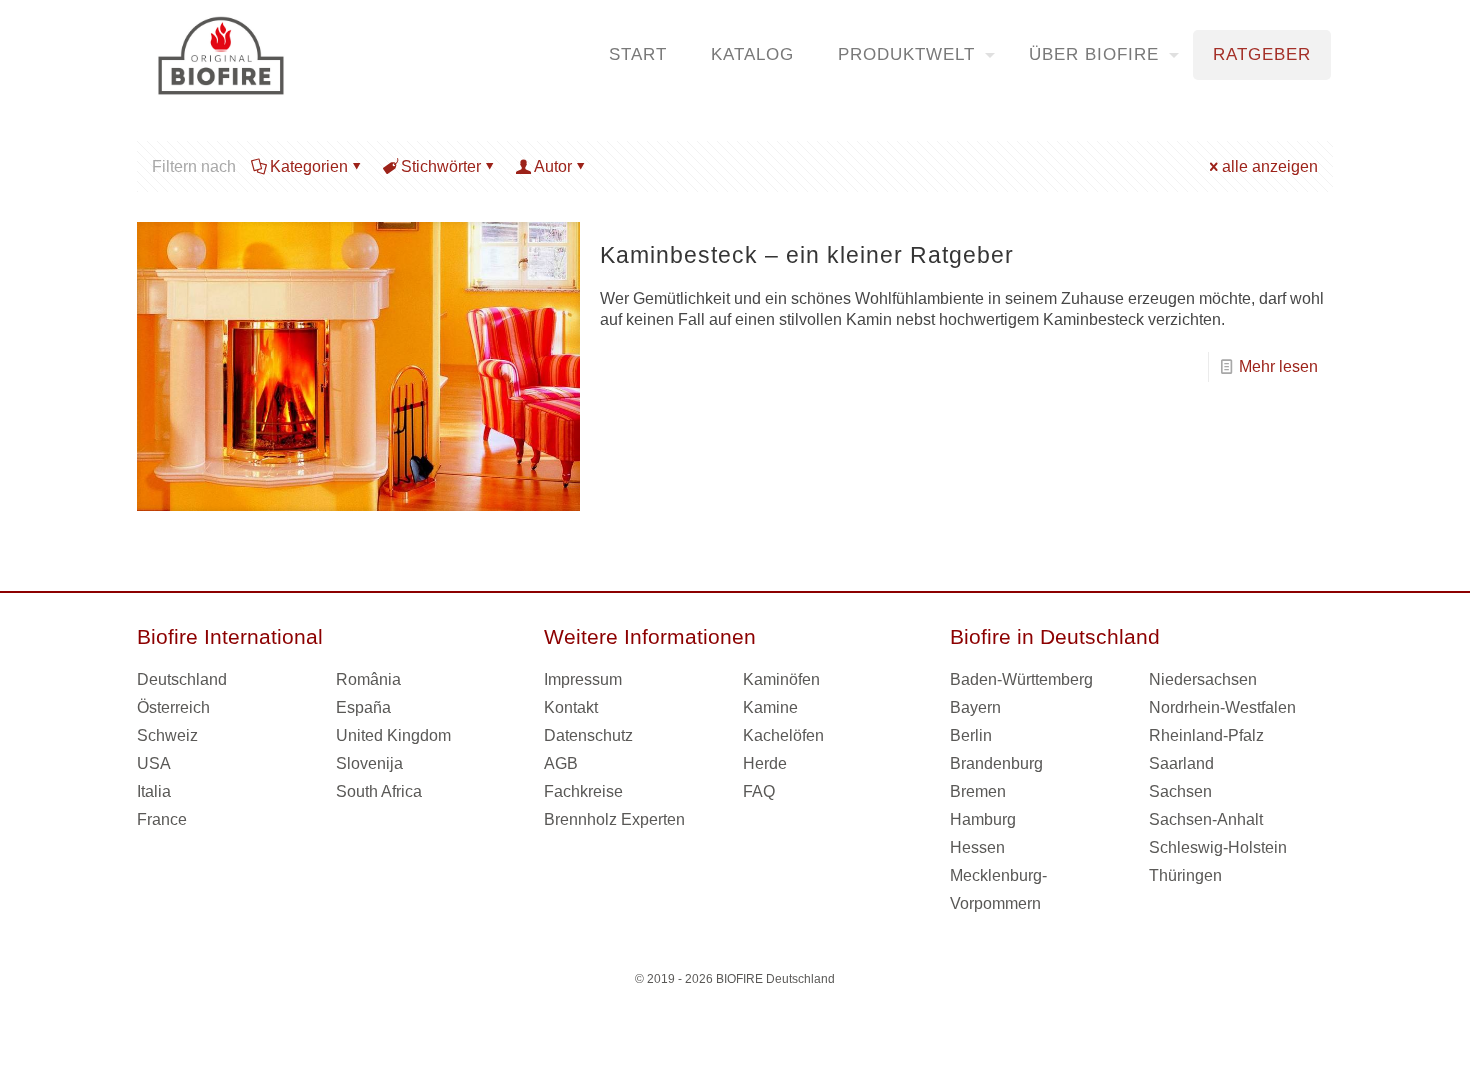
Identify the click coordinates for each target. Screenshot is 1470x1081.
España (363, 707)
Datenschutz (588, 735)
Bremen (978, 791)
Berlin (971, 735)
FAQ (759, 791)
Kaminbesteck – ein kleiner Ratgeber (807, 255)
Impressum (583, 679)
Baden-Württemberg (1021, 679)
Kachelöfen (783, 735)
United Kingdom (393, 735)
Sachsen (1180, 791)
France (162, 819)
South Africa (379, 791)
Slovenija (369, 763)
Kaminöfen (781, 679)
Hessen (977, 847)
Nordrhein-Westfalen (1222, 707)
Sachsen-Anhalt (1206, 819)
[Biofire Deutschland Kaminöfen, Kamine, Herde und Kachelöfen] (221, 55)
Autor (553, 166)
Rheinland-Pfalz (1206, 735)
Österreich (173, 707)
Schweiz (167, 735)
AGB (561, 763)
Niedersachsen (1203, 679)
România (368, 679)
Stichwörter (441, 166)
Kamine (770, 707)
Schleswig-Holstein (1218, 847)
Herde (765, 763)
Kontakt (571, 707)
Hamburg (983, 819)
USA (154, 763)
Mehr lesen (1278, 366)
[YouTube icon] (745, 1010)
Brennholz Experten (614, 819)
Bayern (975, 707)
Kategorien (309, 166)
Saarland (1181, 763)
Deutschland (182, 679)
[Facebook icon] (724, 1010)
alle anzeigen (1270, 166)
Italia (154, 791)
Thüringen (1185, 875)
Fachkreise (583, 791)
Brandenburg (996, 763)
